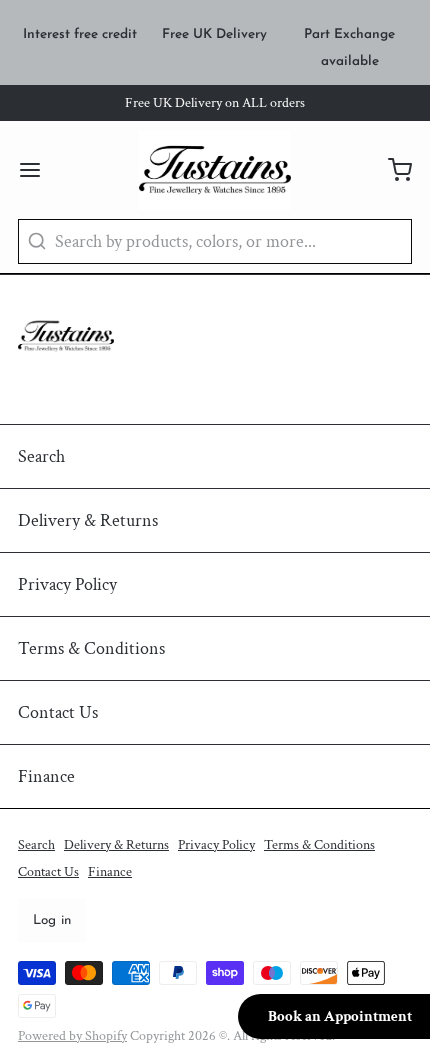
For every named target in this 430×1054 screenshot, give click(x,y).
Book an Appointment (340, 1016)
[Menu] (39, 170)
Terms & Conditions (91, 648)
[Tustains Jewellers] (215, 170)
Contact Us (58, 712)
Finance (46, 776)
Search (41, 456)
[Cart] (391, 170)
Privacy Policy (67, 584)
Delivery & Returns (88, 520)
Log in (52, 920)
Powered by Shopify (72, 1036)
